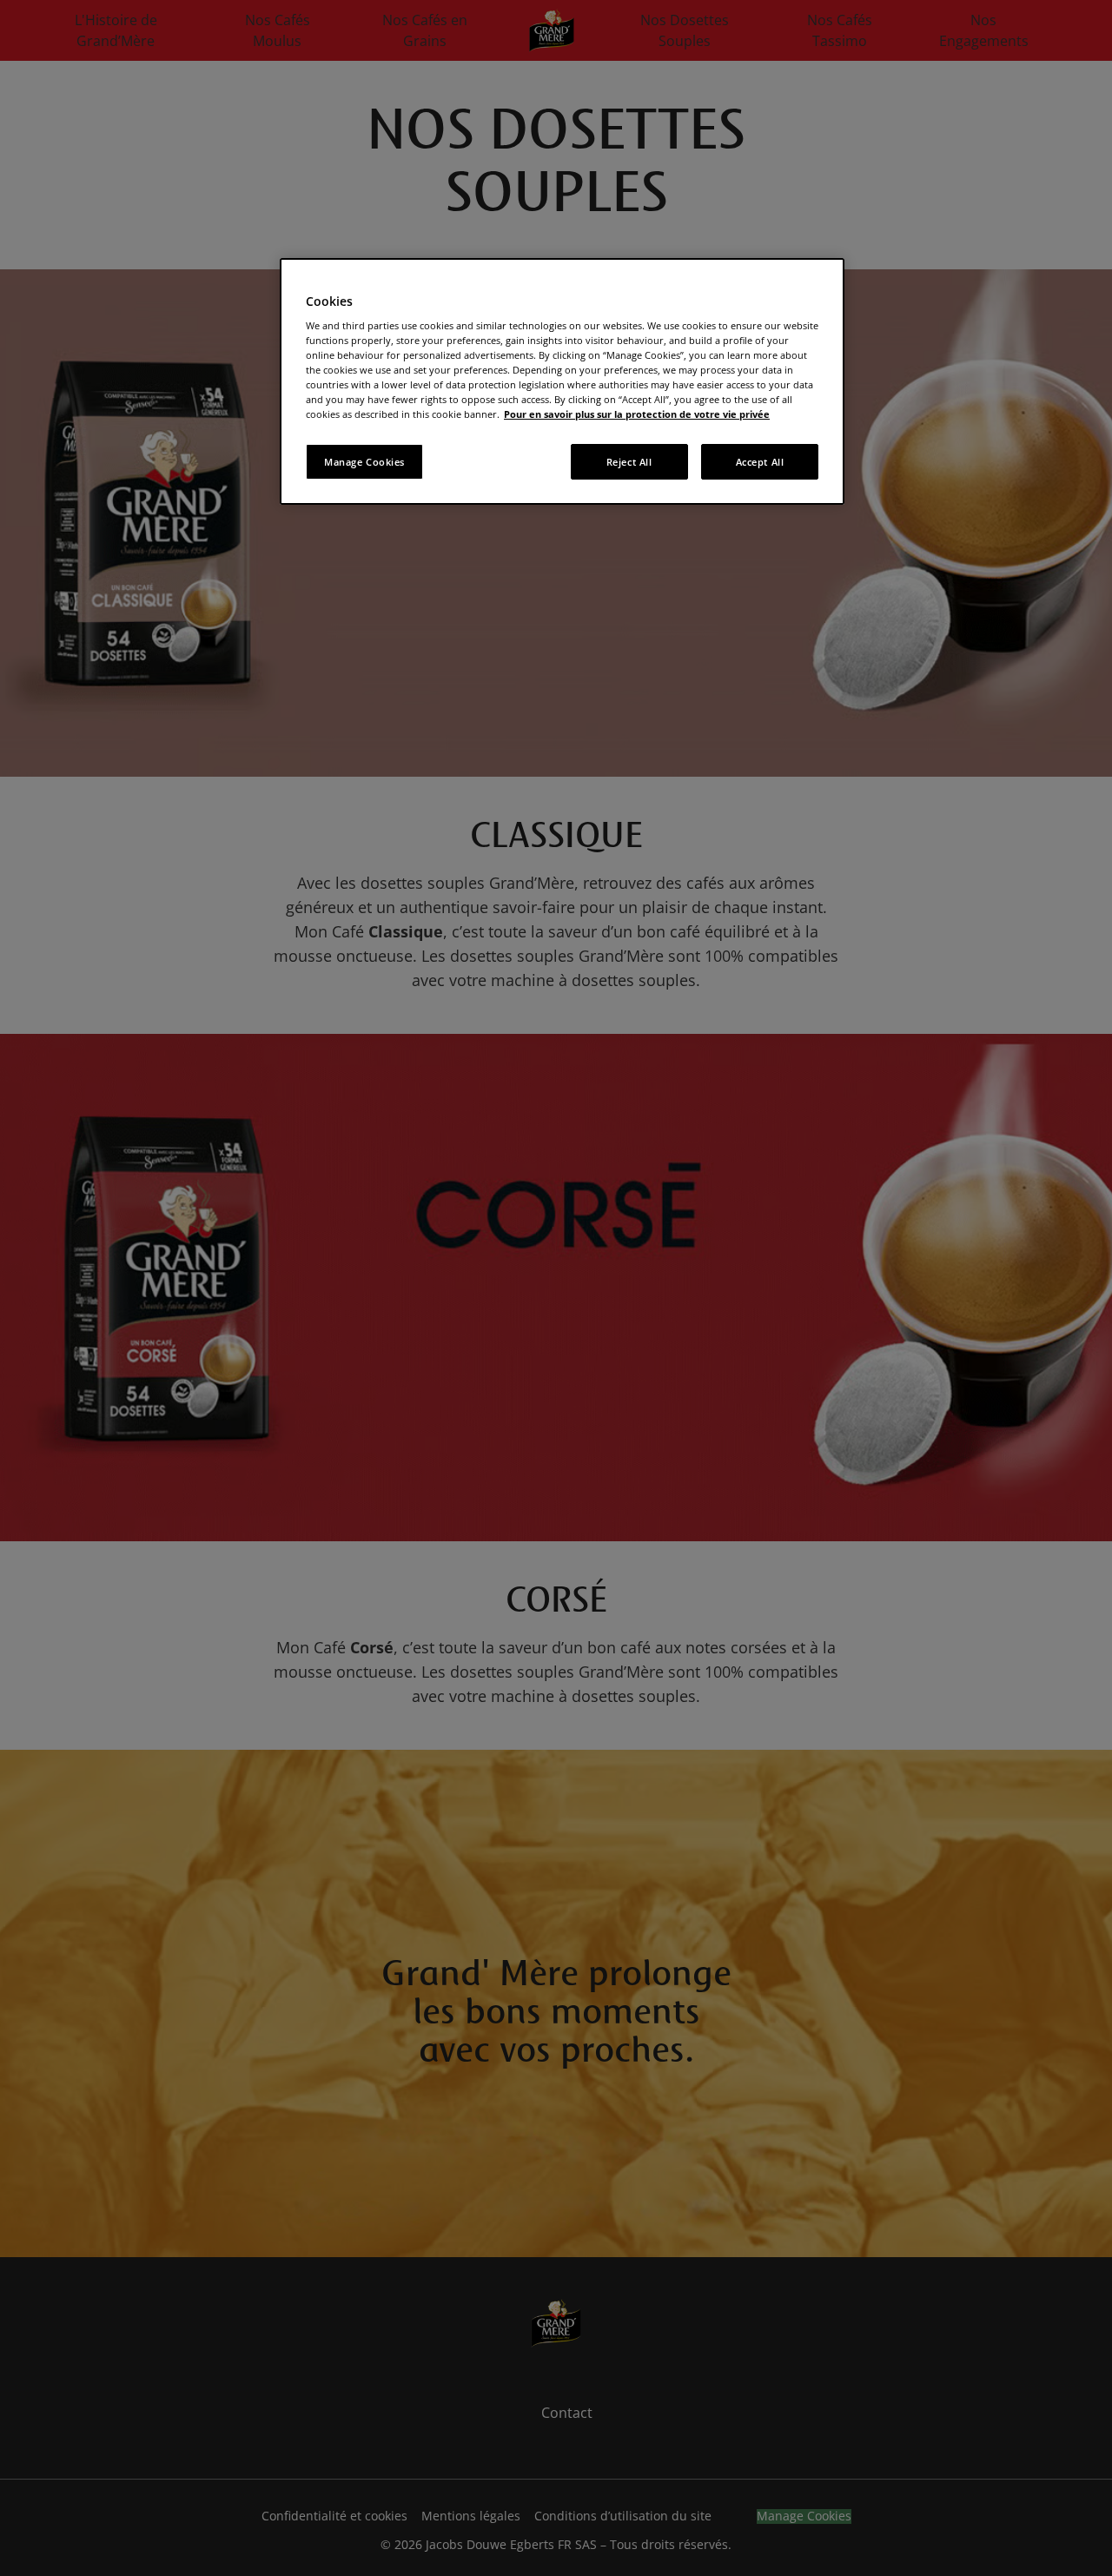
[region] (562, 382)
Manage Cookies (364, 462)
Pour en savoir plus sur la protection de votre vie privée (637, 414)
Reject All (629, 462)
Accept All (760, 462)
